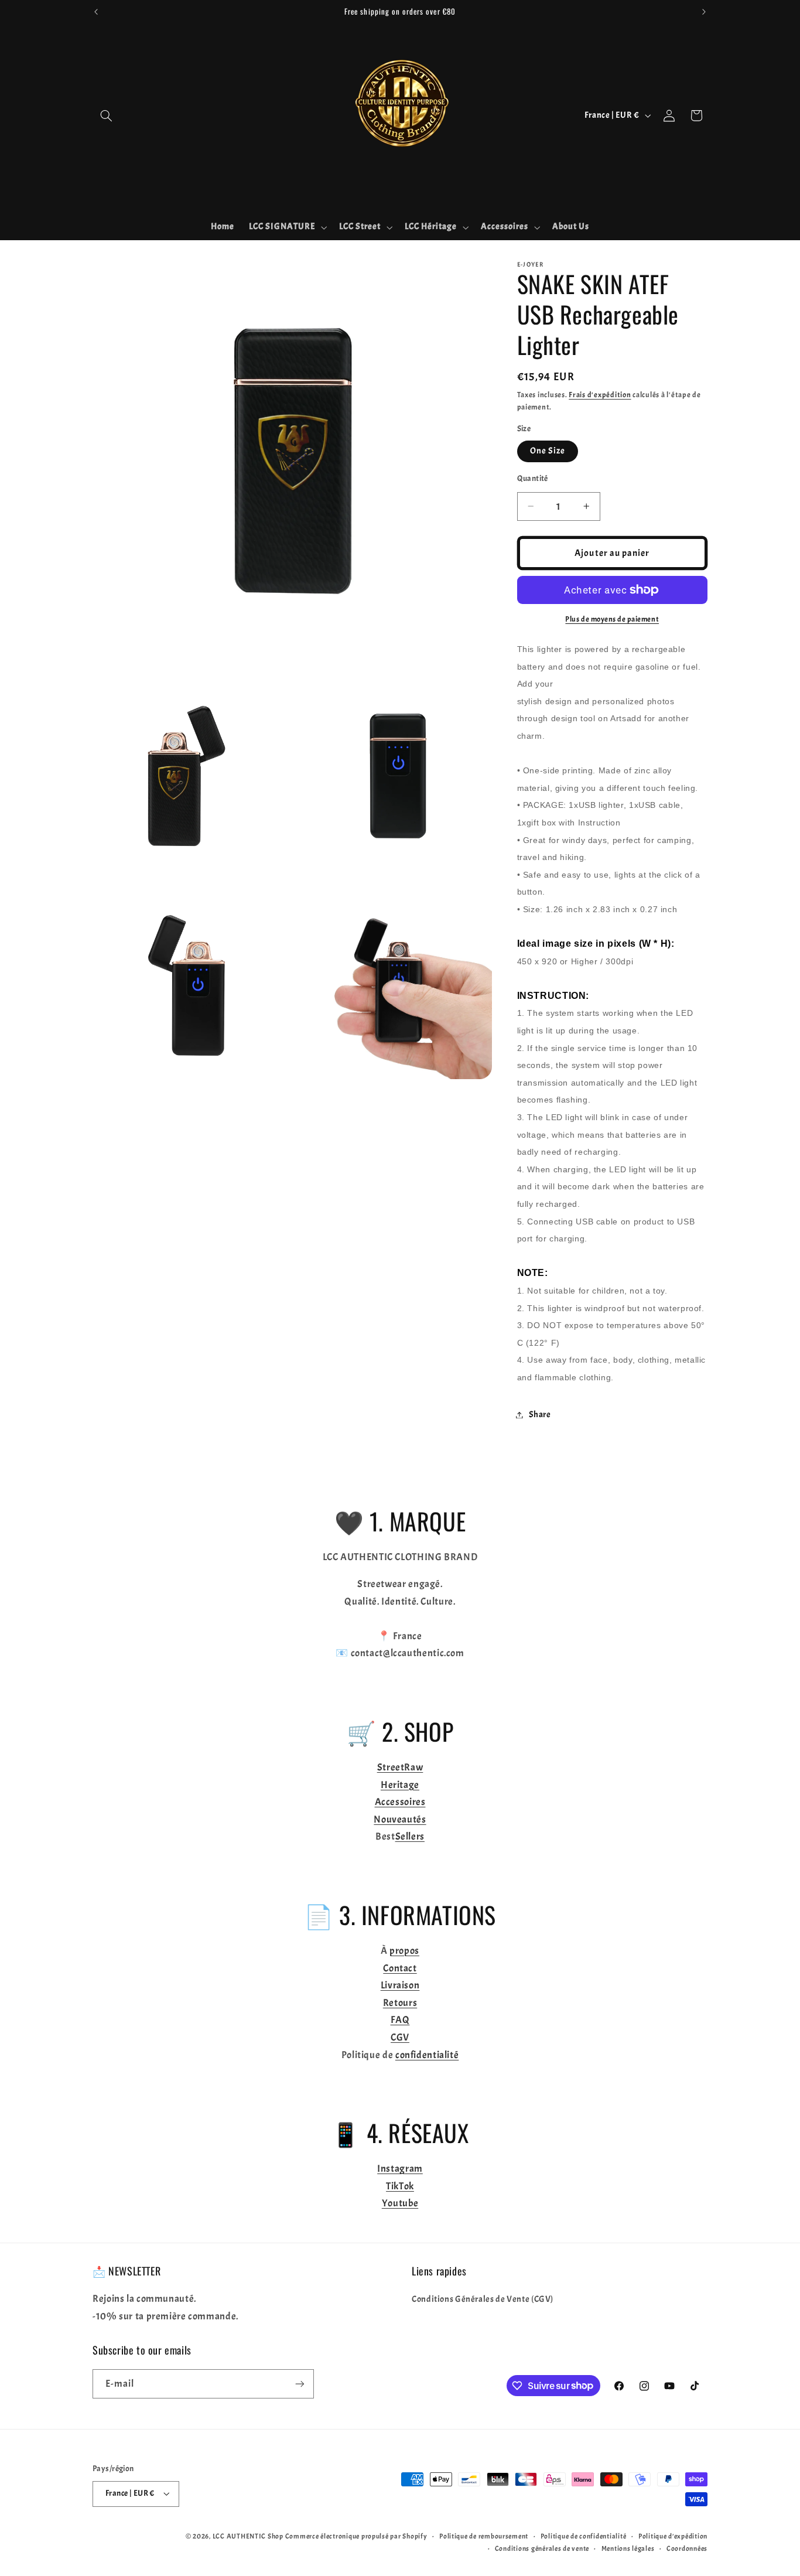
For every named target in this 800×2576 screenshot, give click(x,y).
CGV (400, 2037)
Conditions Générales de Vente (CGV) (483, 2299)
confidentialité (427, 2055)
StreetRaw (400, 1767)
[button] (106, 115)
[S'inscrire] (300, 2384)
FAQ (400, 2020)
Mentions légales (628, 2549)
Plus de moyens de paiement (612, 619)
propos (404, 1951)
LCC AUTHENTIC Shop (248, 2536)
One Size (548, 451)
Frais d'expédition (600, 395)
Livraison (400, 1985)
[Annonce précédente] (96, 12)
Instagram (400, 2169)
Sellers (410, 1836)
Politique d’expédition (673, 2536)
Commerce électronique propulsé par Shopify (356, 2536)
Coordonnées (687, 2549)
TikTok (400, 2186)
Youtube (400, 2203)
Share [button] (540, 1415)
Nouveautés (400, 1819)
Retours (400, 2003)
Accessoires (400, 1802)
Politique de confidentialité (584, 2536)
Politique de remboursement (484, 2536)
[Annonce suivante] (704, 12)
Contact (400, 1968)
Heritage (400, 1785)
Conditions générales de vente (542, 2549)
